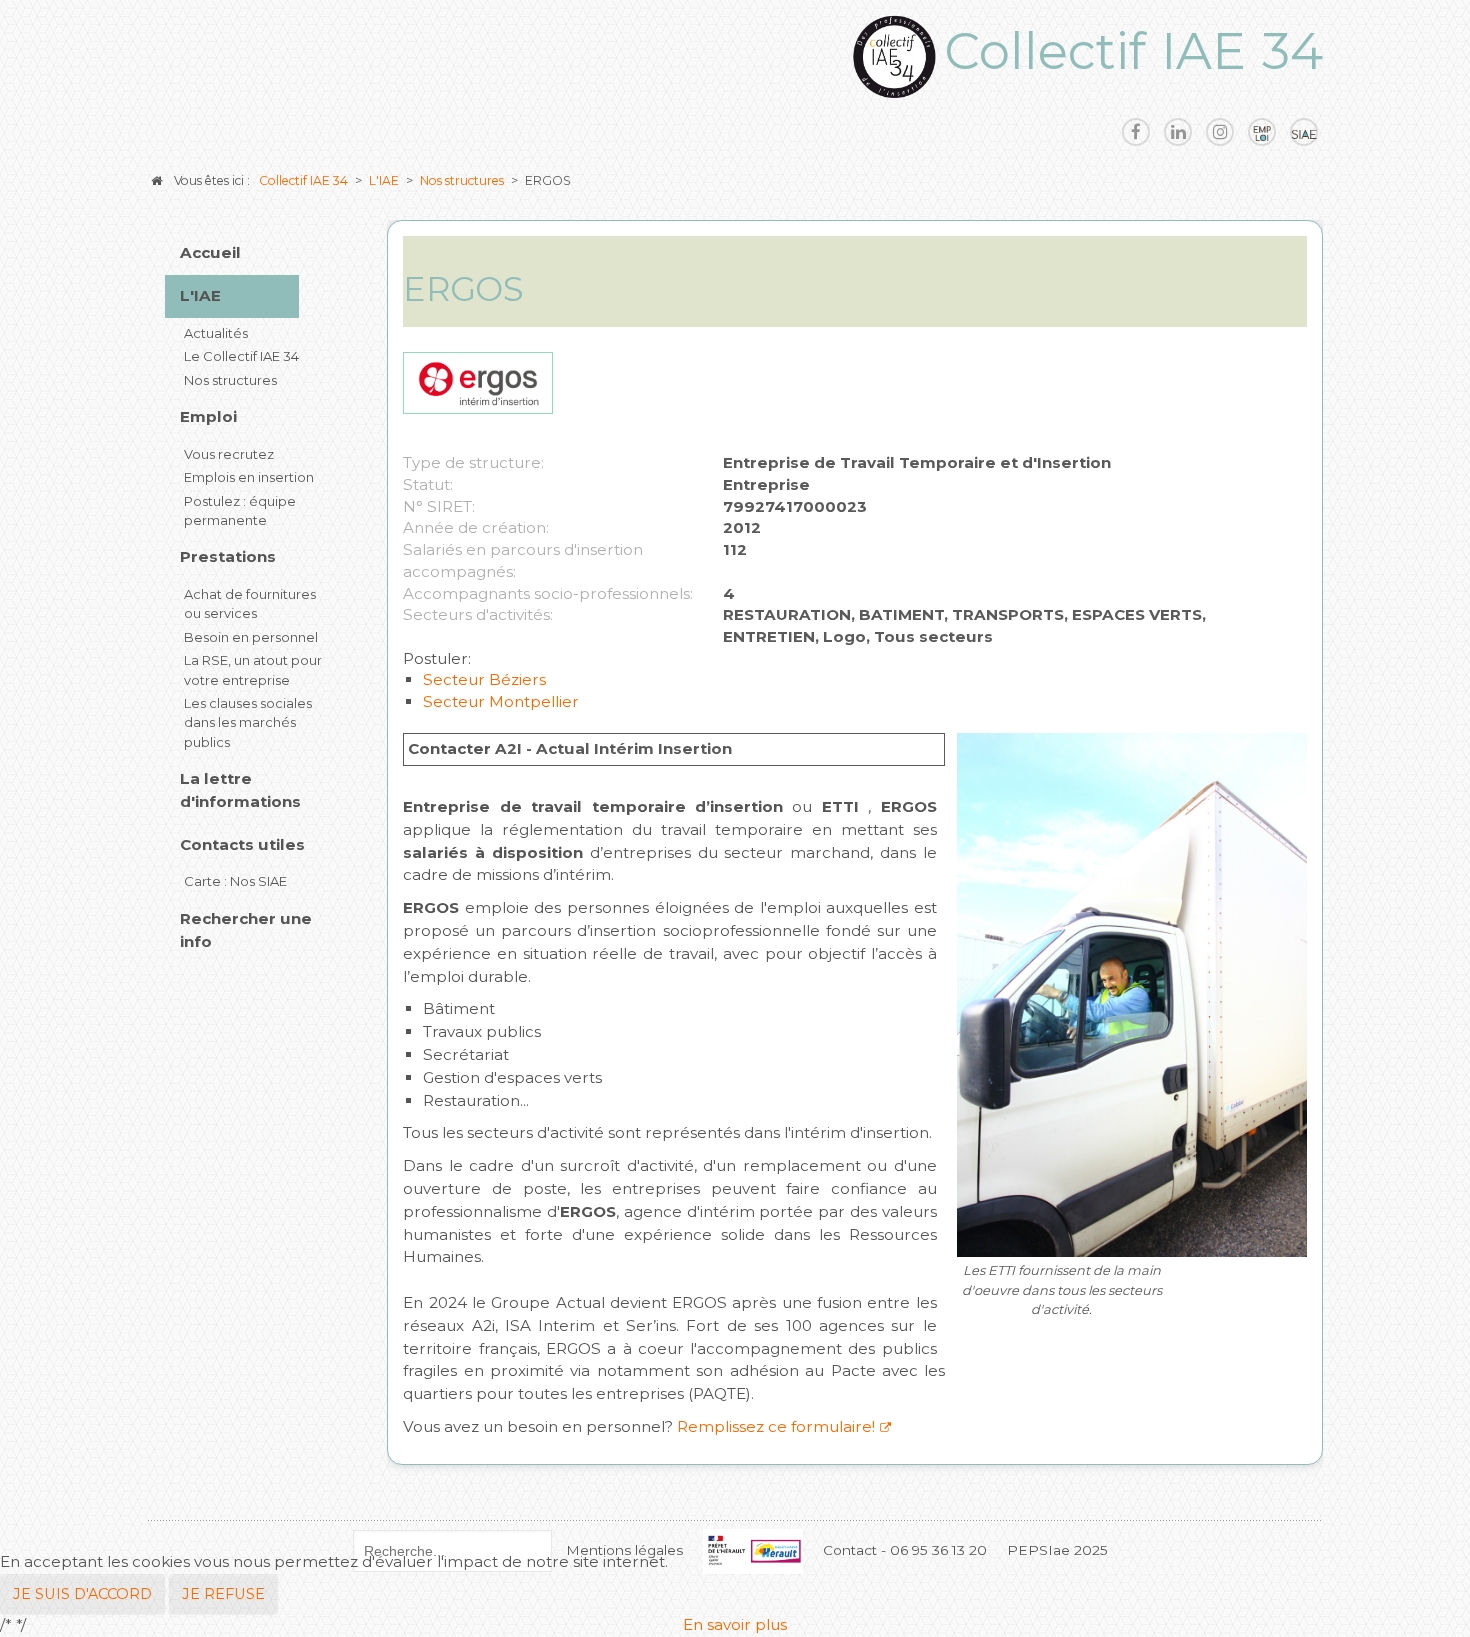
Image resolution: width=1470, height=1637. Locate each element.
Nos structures (230, 380)
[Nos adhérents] (1304, 132)
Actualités (216, 333)
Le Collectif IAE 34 (241, 356)
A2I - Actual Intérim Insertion (613, 748)
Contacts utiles (242, 844)
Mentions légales (624, 1550)
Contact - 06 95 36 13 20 (905, 1550)
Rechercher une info (246, 930)
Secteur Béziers (484, 679)
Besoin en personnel (251, 637)
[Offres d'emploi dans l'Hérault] (1262, 132)
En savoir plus (735, 1624)
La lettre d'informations (240, 790)
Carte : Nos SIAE (235, 881)
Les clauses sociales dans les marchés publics (248, 722)
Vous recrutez (229, 454)
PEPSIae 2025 (1057, 1550)
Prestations (228, 556)
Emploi (208, 416)
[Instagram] (1220, 132)
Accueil (210, 252)
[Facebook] (1136, 132)
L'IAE (200, 295)
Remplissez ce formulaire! (774, 1426)
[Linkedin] (1178, 132)
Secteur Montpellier (501, 701)
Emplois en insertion (249, 477)
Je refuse (223, 1594)
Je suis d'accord (82, 1594)
